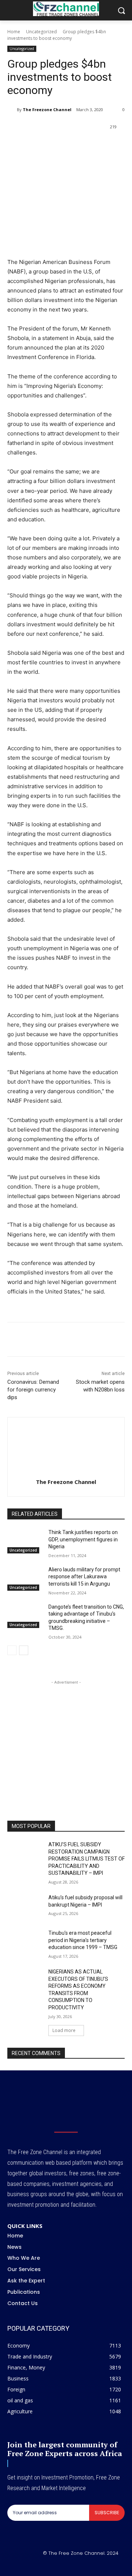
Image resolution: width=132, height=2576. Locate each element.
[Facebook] (38, 146)
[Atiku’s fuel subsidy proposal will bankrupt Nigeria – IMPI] (25, 1906)
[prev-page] (12, 1650)
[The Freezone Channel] (12, 110)
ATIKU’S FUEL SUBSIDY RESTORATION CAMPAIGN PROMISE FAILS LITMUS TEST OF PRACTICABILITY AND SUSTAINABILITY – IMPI (87, 1859)
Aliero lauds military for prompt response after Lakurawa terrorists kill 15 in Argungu (84, 1577)
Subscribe (107, 2513)
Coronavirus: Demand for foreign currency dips (33, 1390)
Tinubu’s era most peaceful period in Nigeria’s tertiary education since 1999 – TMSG (83, 1940)
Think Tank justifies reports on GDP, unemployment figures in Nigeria (83, 1539)
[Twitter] (55, 146)
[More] (122, 146)
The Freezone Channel (47, 109)
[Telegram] (105, 146)
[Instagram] (58, 2566)
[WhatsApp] (71, 146)
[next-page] (24, 1650)
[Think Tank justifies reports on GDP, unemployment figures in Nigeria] (25, 1541)
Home (14, 32)
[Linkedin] (88, 146)
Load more (64, 2030)
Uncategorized (41, 32)
